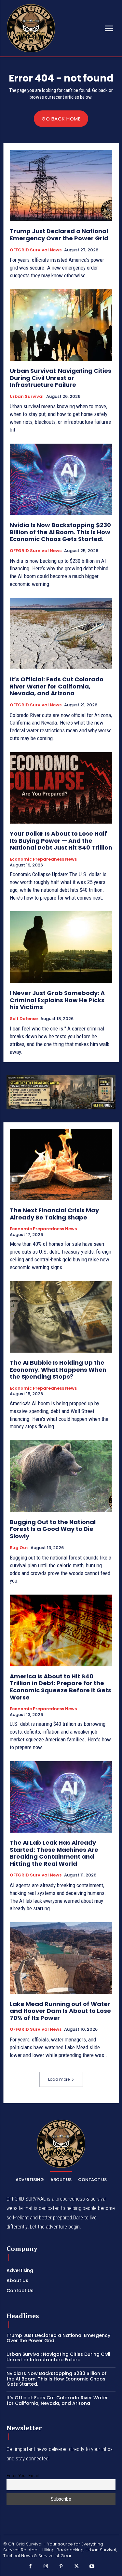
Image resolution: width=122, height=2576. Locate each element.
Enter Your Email (23, 2475)
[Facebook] (30, 2567)
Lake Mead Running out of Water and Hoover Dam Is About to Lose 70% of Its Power (60, 2011)
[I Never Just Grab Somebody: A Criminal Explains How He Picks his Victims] (61, 947)
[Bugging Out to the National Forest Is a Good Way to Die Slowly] (61, 1476)
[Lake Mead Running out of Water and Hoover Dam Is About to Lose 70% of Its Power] (61, 1958)
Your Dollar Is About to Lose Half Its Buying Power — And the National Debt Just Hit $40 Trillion (61, 840)
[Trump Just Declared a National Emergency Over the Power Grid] (61, 186)
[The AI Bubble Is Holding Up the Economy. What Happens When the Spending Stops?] (61, 1317)
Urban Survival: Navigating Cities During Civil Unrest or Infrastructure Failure (61, 378)
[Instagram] (46, 2567)
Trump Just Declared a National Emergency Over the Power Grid (59, 235)
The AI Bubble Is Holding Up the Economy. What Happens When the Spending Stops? (58, 1370)
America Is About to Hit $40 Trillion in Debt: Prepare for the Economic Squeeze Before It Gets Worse (61, 1687)
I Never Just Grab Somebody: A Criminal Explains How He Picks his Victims (57, 1000)
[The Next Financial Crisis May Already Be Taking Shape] (61, 1165)
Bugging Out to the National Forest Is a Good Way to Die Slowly (53, 1529)
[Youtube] (92, 2567)
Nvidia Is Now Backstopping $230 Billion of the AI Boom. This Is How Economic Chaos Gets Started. (60, 532)
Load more (59, 2079)
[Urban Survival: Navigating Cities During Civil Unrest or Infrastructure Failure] (61, 325)
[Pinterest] (61, 2567)
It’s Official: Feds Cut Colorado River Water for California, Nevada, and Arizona (57, 686)
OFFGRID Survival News (36, 250)
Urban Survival (27, 397)
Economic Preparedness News (43, 859)
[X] (76, 2567)
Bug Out (19, 1548)
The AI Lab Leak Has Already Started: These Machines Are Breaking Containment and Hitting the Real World (54, 1853)
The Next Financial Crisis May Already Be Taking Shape (54, 1214)
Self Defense (24, 1019)
